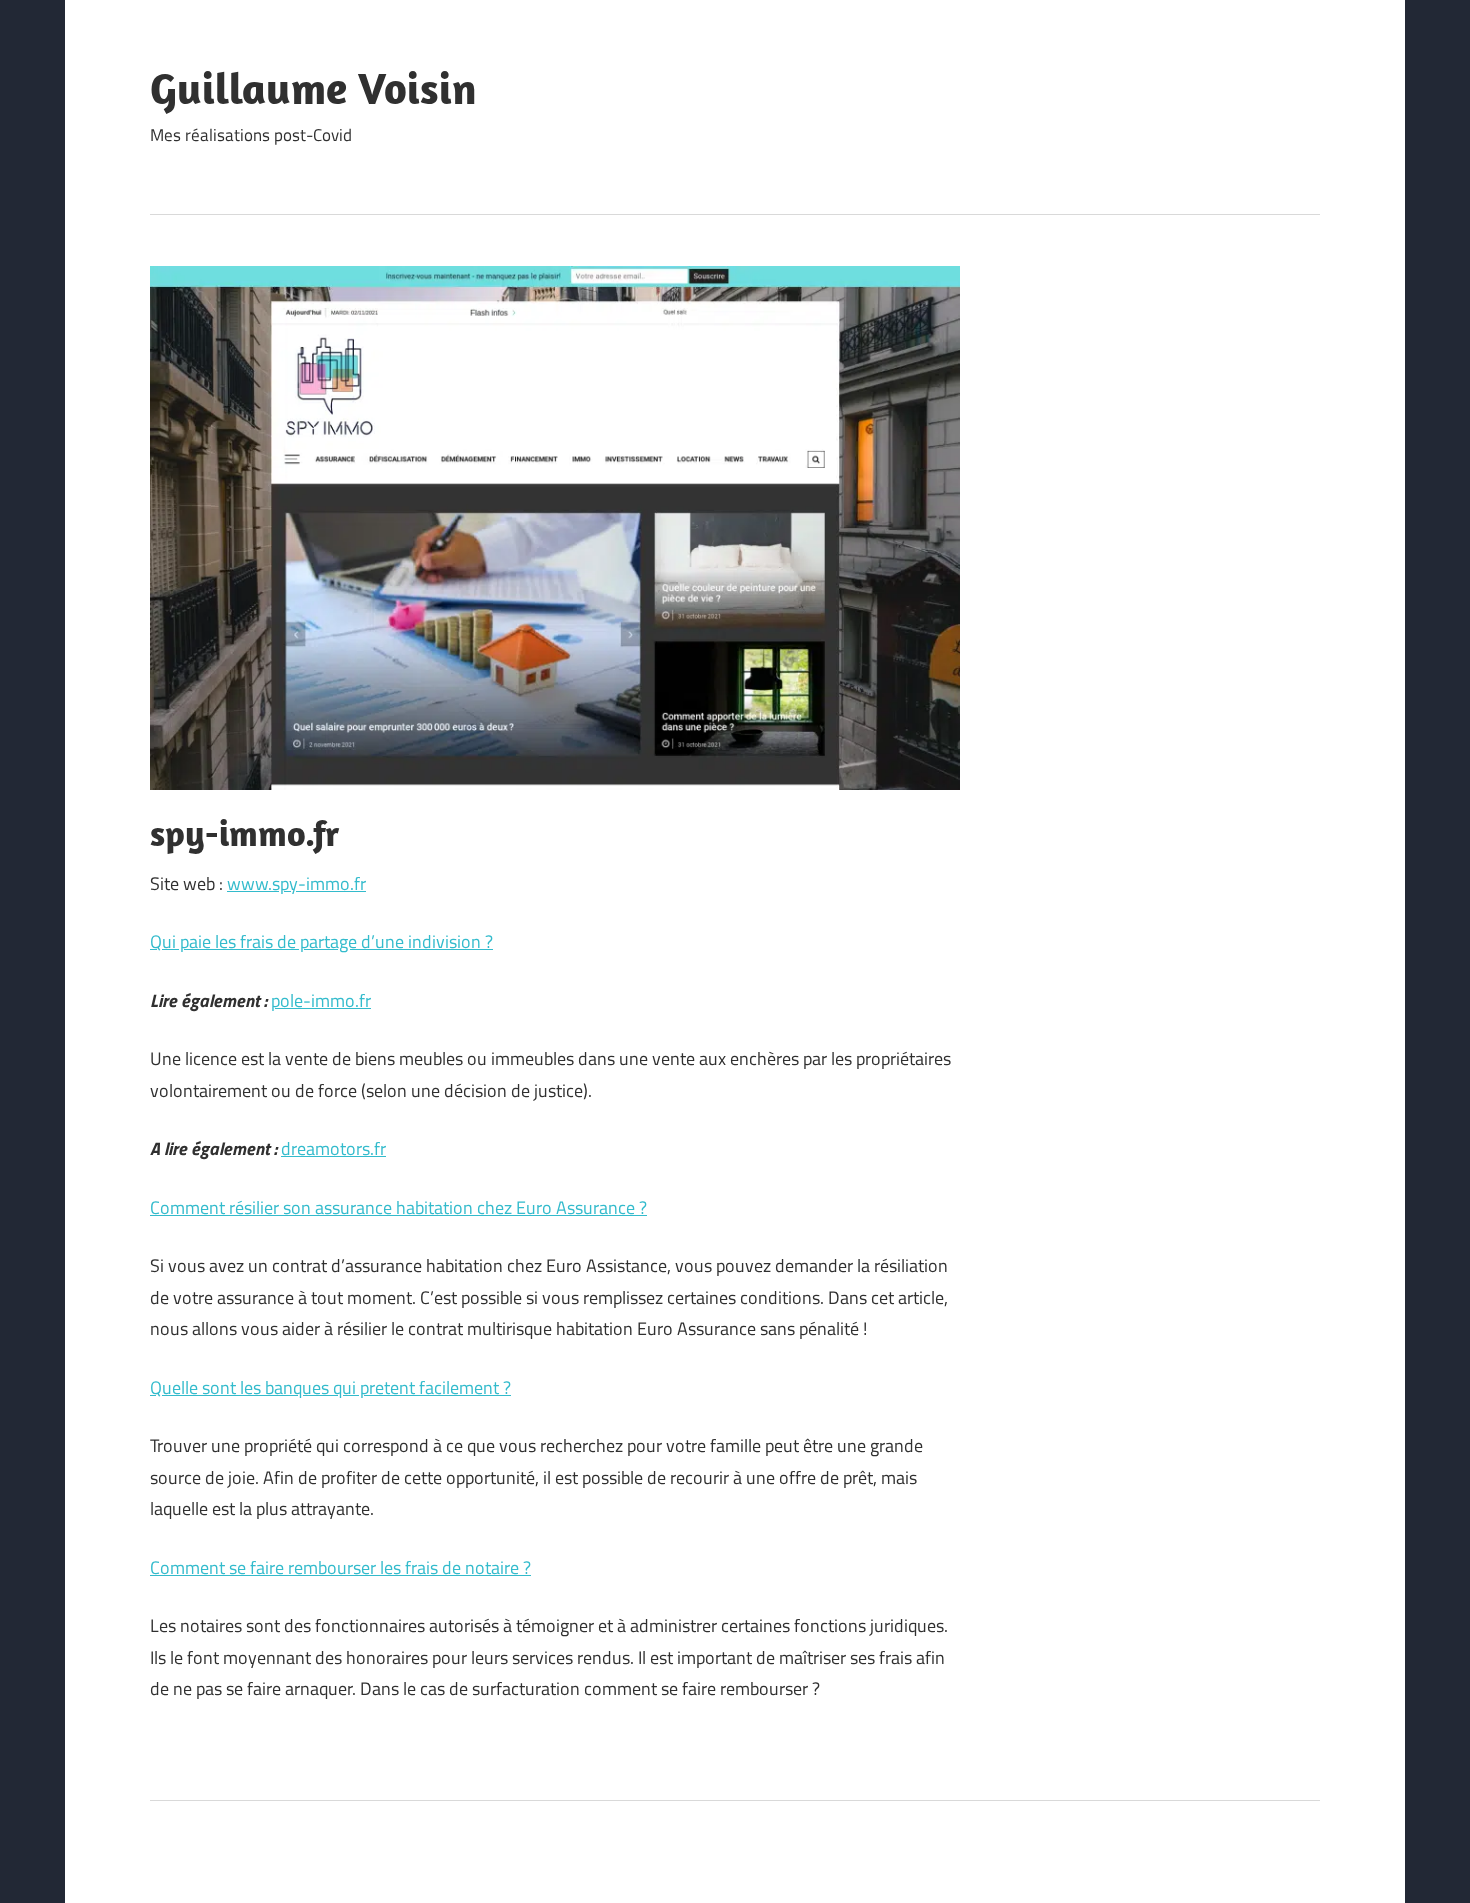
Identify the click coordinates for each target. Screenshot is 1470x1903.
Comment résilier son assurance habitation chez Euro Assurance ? (398, 1207)
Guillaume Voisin (313, 88)
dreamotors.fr (333, 1148)
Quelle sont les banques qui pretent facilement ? (330, 1387)
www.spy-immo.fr (296, 883)
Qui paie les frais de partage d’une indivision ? (321, 941)
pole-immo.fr (321, 1000)
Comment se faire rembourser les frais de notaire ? (340, 1567)
